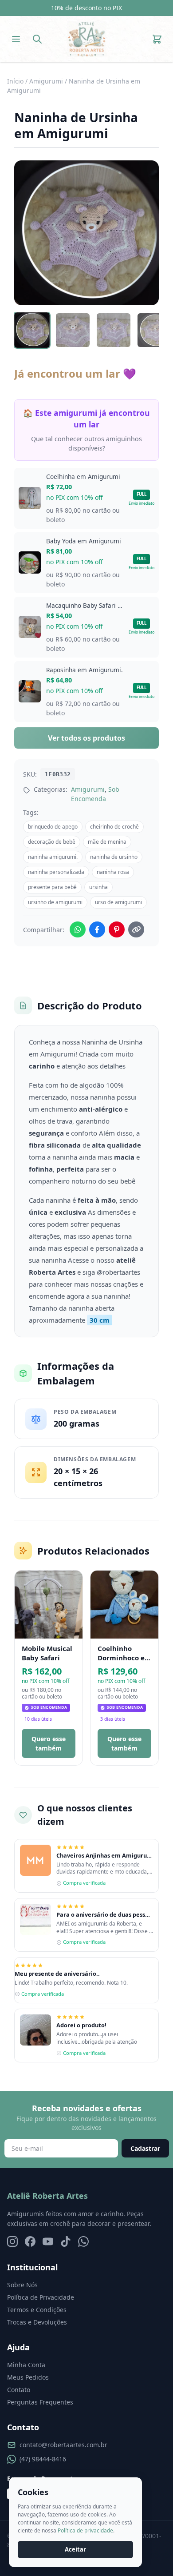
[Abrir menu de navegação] (16, 39)
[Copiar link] (136, 929)
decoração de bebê (52, 842)
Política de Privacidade (41, 2297)
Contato (19, 2390)
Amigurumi (46, 81)
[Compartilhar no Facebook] (97, 929)
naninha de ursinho (114, 857)
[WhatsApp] (83, 2241)
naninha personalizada (56, 872)
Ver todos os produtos (86, 738)
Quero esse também (49, 1743)
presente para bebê (52, 887)
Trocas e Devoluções (37, 2322)
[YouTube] (48, 2241)
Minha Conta (26, 2365)
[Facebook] (30, 2241)
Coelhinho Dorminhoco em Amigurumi (124, 1653)
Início (15, 81)
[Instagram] (12, 2241)
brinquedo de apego (53, 827)
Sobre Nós (22, 2285)
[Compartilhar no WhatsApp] (78, 929)
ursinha (98, 887)
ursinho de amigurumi (55, 902)
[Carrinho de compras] (157, 39)
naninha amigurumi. (53, 857)
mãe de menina (107, 842)
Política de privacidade (85, 2530)
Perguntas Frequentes (40, 2402)
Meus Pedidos (28, 2377)
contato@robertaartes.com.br (63, 2445)
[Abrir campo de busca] (37, 39)
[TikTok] (66, 2241)
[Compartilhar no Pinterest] (117, 929)
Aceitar (75, 2549)
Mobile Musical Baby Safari (47, 1653)
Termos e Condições (37, 2310)
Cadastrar (145, 2148)
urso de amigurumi (118, 902)
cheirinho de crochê (114, 827)
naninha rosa (113, 872)
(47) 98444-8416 (43, 2459)
